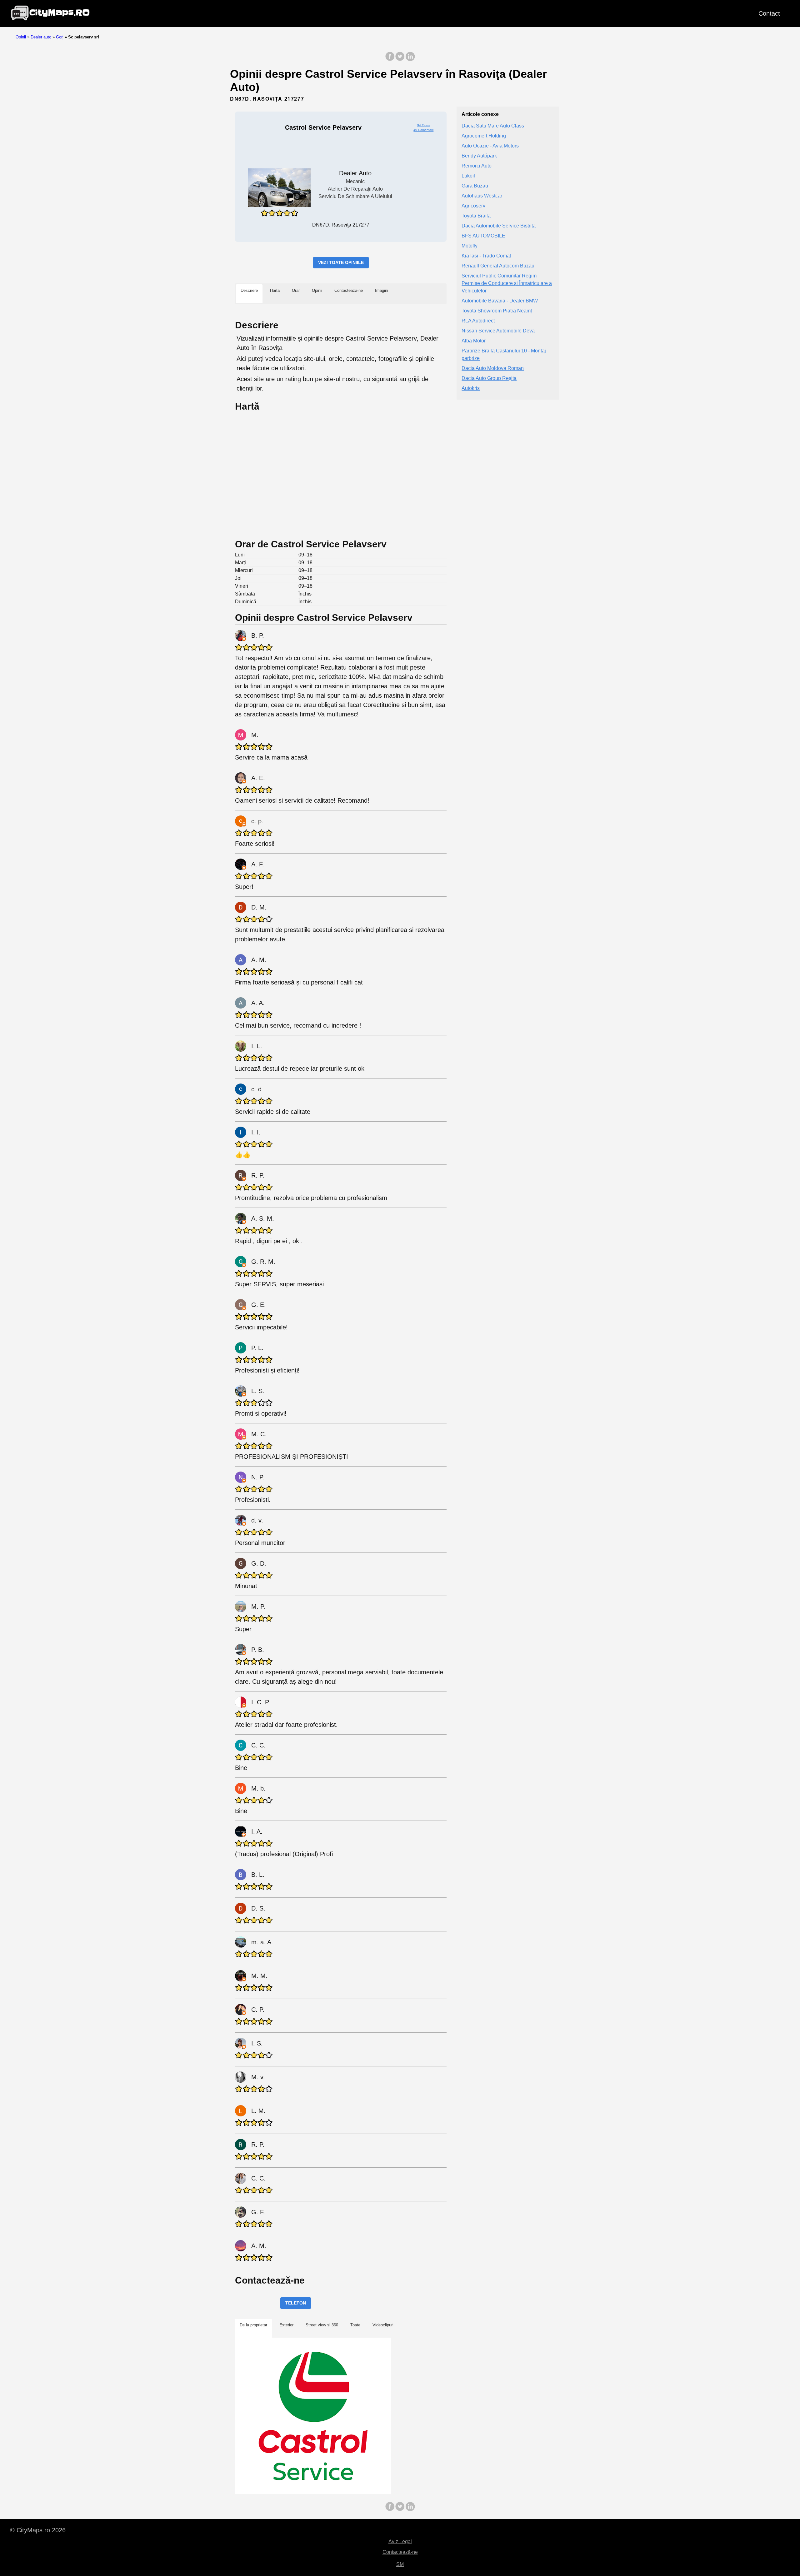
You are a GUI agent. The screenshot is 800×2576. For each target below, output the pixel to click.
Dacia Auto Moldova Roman (493, 369)
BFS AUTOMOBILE (483, 236)
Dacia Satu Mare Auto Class (493, 126)
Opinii (21, 37)
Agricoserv (473, 206)
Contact (769, 13)
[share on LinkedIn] (410, 60)
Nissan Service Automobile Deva (498, 331)
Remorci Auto (477, 166)
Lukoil (468, 176)
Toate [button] (355, 2325)
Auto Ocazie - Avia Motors (490, 146)
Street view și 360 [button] (322, 2325)
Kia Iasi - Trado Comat (486, 256)
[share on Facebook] (390, 60)
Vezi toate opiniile (341, 262)
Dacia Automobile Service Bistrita (499, 226)
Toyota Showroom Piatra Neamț (497, 311)
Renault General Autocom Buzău (498, 266)
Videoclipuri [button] (383, 2325)
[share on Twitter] (400, 60)
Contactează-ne (400, 2552)
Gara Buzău (475, 186)
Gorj (60, 37)
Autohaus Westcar (482, 196)
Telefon (296, 2303)
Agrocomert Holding (484, 136)
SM (400, 2564)
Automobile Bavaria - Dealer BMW (500, 301)
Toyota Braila (476, 216)
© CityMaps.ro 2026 (38, 2530)
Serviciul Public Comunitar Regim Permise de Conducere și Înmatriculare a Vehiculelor (507, 284)
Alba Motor (474, 341)
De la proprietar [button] (253, 2325)
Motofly (470, 246)
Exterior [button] (286, 2325)
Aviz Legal (400, 2541)
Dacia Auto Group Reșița (489, 379)
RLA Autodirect (478, 321)
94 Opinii (424, 125)
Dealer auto (41, 37)
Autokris (471, 389)
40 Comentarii (423, 130)
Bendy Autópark (479, 156)
